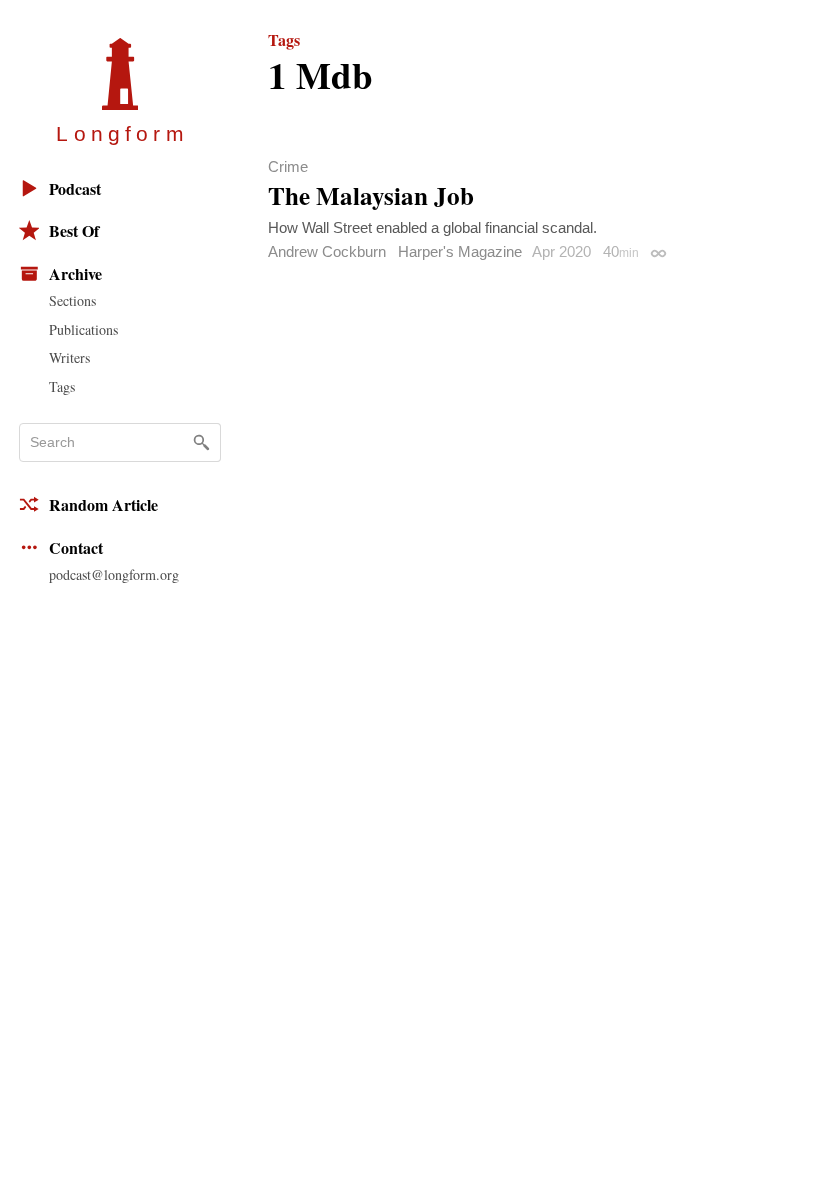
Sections (72, 300)
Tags (62, 386)
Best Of (74, 230)
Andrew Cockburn (327, 251)
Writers (69, 357)
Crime (288, 166)
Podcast (75, 188)
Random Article (103, 504)
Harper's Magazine (460, 251)
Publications (83, 329)
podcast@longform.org (114, 574)
